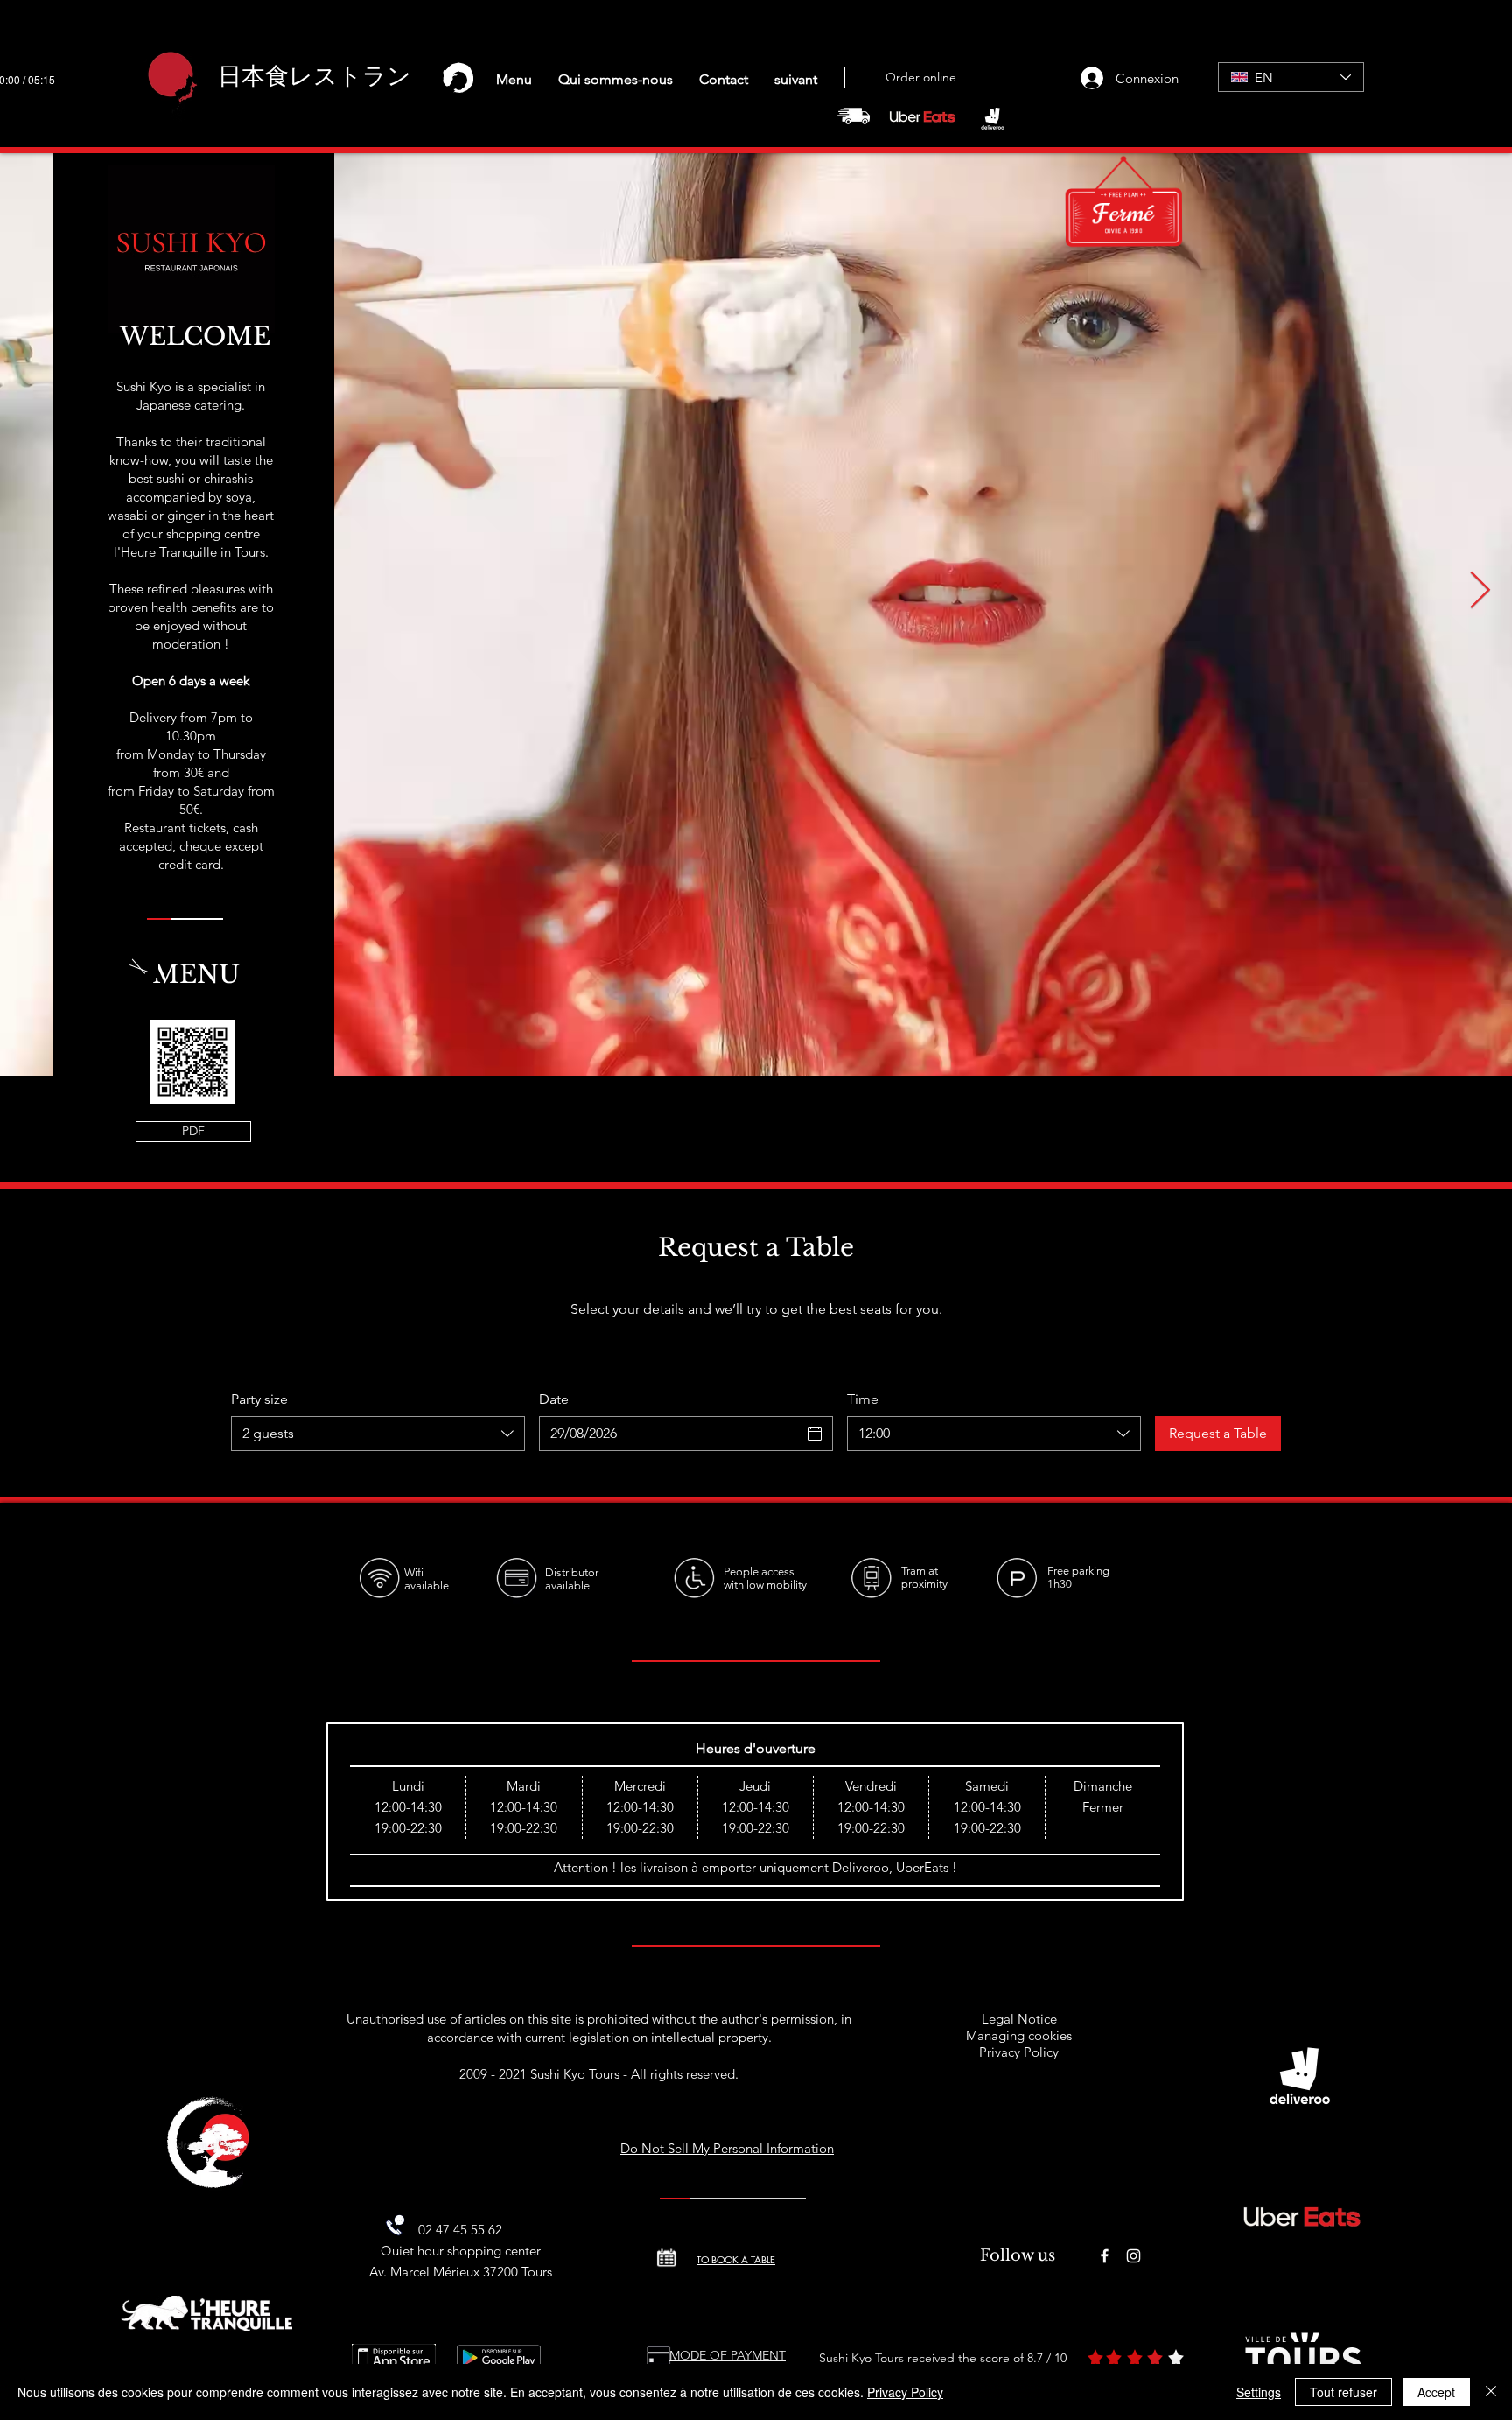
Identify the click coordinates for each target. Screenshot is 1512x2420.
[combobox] (378, 1434)
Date (554, 1399)
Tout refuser (1344, 2392)
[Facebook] (1105, 2256)
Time (863, 1399)
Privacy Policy (1019, 2052)
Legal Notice (1019, 2019)
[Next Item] (1480, 592)
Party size (259, 1399)
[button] (514, 80)
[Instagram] (1134, 2256)
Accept (1436, 2392)
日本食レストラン (315, 76)
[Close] (1491, 2392)
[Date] (815, 1434)
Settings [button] (1259, 2392)
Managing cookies (1019, 2035)
